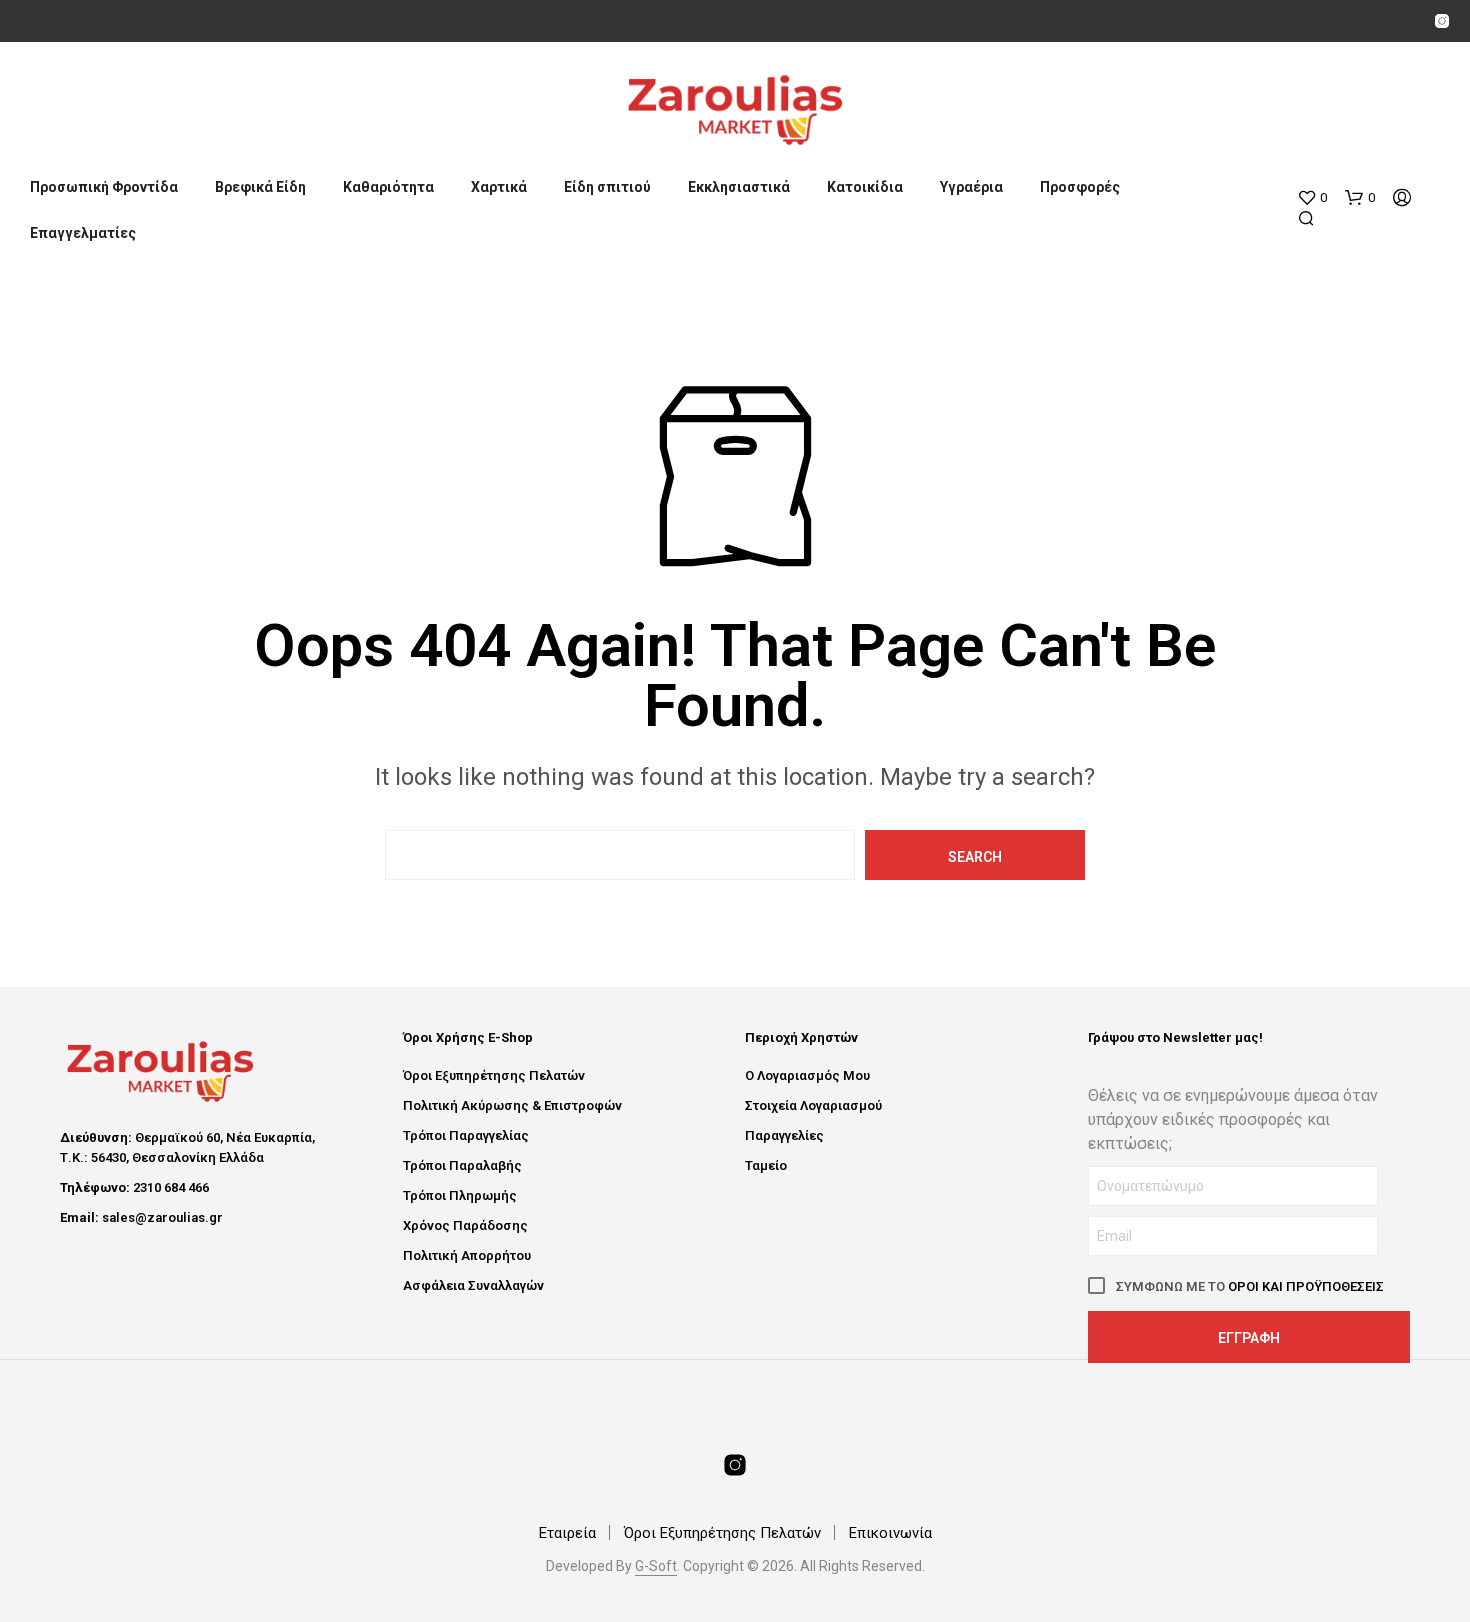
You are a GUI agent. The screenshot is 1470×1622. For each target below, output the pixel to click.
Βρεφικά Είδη (260, 187)
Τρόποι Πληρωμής (460, 1195)
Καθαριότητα (388, 187)
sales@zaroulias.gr (162, 1217)
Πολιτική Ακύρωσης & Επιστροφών (512, 1105)
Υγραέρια (971, 187)
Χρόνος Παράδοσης (465, 1225)
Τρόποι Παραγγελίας (466, 1135)
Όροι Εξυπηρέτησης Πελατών (494, 1075)
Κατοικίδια (865, 187)
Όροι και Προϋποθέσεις (1306, 1286)
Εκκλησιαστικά (739, 187)
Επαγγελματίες (83, 233)
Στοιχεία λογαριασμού (813, 1105)
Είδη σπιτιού (607, 187)
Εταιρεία (567, 1533)
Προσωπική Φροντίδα (104, 187)
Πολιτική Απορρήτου (467, 1255)
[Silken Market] (1442, 21)
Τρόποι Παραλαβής (462, 1165)
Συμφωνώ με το (1248, 1286)
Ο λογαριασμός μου (807, 1075)
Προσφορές (1080, 187)
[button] (1312, 198)
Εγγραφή (1249, 1338)
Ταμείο (766, 1165)
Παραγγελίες (784, 1135)
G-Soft (656, 1566)
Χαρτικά (499, 187)
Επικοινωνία (890, 1533)
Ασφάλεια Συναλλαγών (473, 1285)
